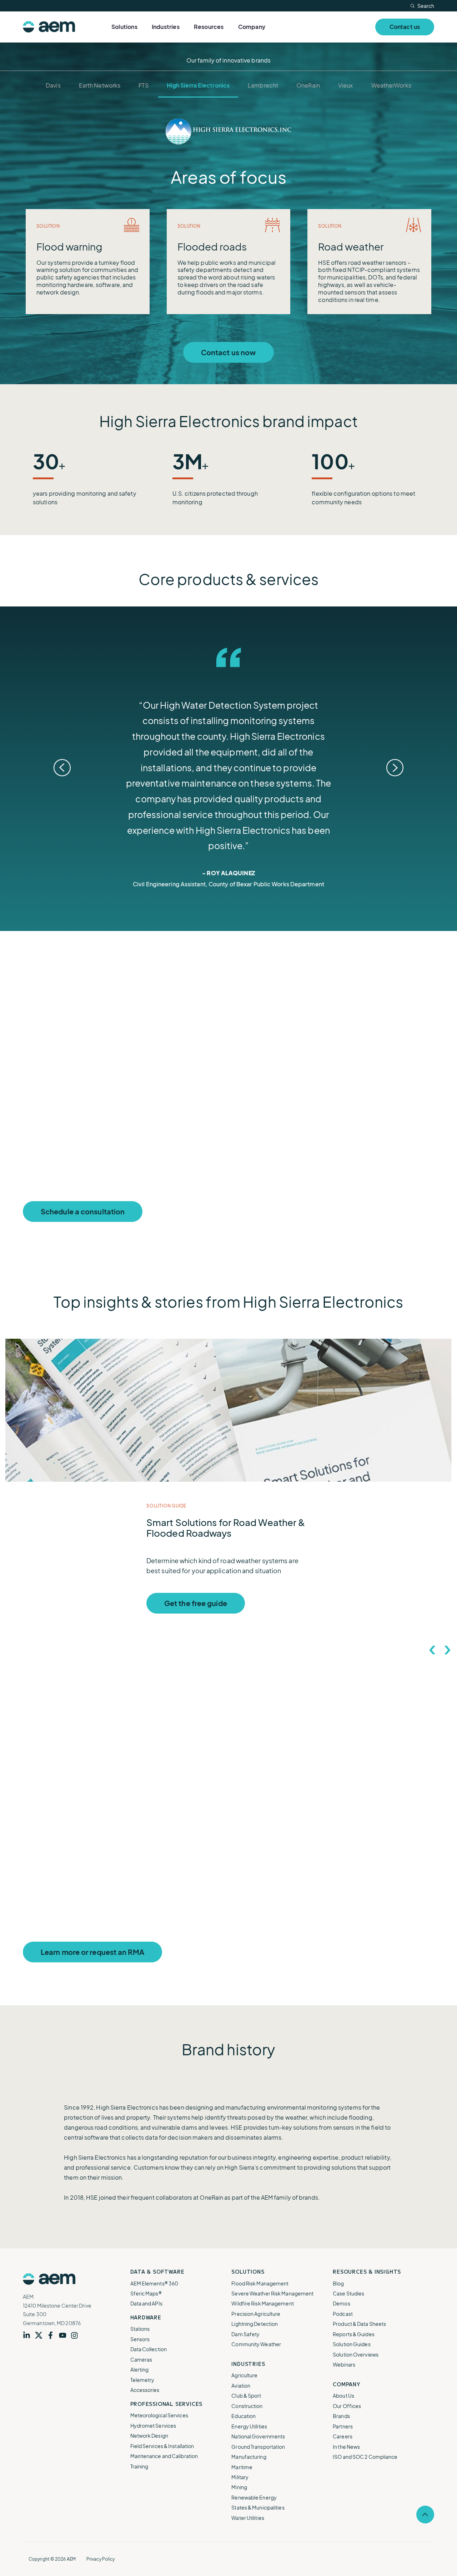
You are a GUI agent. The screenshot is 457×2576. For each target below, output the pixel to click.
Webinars (344, 2364)
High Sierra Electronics (198, 85)
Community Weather (256, 2344)
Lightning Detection (255, 2324)
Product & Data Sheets (359, 2324)
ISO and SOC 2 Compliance (365, 2457)
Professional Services (167, 2404)
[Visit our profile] (29, 2335)
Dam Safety (245, 2334)
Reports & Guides (354, 2334)
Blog (338, 2283)
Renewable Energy (254, 2497)
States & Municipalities (258, 2507)
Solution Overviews (356, 2354)
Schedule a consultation (83, 1211)
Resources (209, 27)
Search (426, 6)
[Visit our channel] (65, 2335)
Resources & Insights (367, 2272)
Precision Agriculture (256, 2314)
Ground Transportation (258, 2447)
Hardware (146, 2317)
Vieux (346, 85)
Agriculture (244, 2375)
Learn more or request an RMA (92, 1952)
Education (243, 2416)
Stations (140, 2329)
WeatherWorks (391, 85)
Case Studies (348, 2293)
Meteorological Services (159, 2415)
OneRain (308, 85)
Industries (166, 27)
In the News (346, 2447)
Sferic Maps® (146, 2293)
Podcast (343, 2314)
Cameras (141, 2359)
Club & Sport (246, 2396)
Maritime (242, 2467)
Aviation (241, 2386)
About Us (343, 2396)
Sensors (140, 2339)
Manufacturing (249, 2457)
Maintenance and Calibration (164, 2456)
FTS (143, 85)
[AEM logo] (49, 27)
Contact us (405, 27)
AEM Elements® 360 (154, 2283)
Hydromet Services (153, 2426)
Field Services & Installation (162, 2446)
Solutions (124, 27)
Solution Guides (352, 2344)
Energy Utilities (249, 2426)
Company (252, 27)
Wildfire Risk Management (262, 2303)
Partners (343, 2426)
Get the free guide (196, 1603)
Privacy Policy (101, 2559)
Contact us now (228, 352)
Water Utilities (248, 2518)
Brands (341, 2416)
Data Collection (149, 2349)
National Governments (258, 2436)
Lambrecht (263, 85)
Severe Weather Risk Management (272, 2293)
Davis (53, 85)
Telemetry (142, 2380)
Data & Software (157, 2272)
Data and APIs (146, 2303)
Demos (342, 2303)
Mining (239, 2487)
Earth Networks (100, 85)
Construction (247, 2406)
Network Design (149, 2436)
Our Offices (347, 2406)
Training (139, 2466)
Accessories (145, 2390)
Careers (343, 2436)
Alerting (140, 2369)
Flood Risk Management (260, 2283)
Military (240, 2477)
